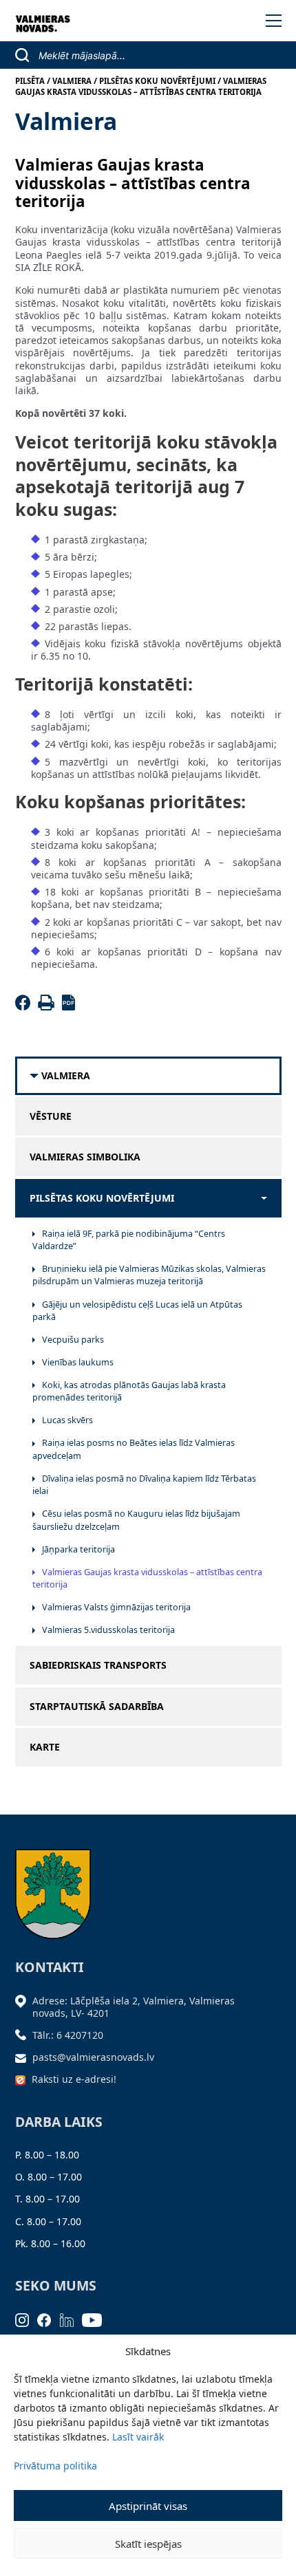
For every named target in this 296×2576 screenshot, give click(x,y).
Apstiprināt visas (148, 2506)
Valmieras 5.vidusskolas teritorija (108, 1630)
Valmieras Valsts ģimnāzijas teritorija (116, 1607)
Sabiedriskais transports (98, 1665)
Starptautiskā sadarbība (97, 1707)
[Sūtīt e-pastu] (24, 2057)
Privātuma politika (55, 2466)
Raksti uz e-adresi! (74, 2079)
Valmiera (66, 1076)
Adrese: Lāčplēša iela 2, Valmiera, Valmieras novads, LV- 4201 (134, 2007)
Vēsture (51, 1116)
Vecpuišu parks (73, 1340)
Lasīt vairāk (138, 2437)
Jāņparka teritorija (78, 1549)
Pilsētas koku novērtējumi (102, 1198)
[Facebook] (25, 1007)
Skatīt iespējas (148, 2544)
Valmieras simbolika (85, 1157)
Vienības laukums (78, 1362)
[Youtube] (96, 2319)
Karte (45, 1747)
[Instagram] (27, 2319)
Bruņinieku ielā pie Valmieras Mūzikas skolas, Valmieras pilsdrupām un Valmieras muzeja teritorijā (149, 1275)
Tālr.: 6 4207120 (68, 2035)
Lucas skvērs (67, 1420)
